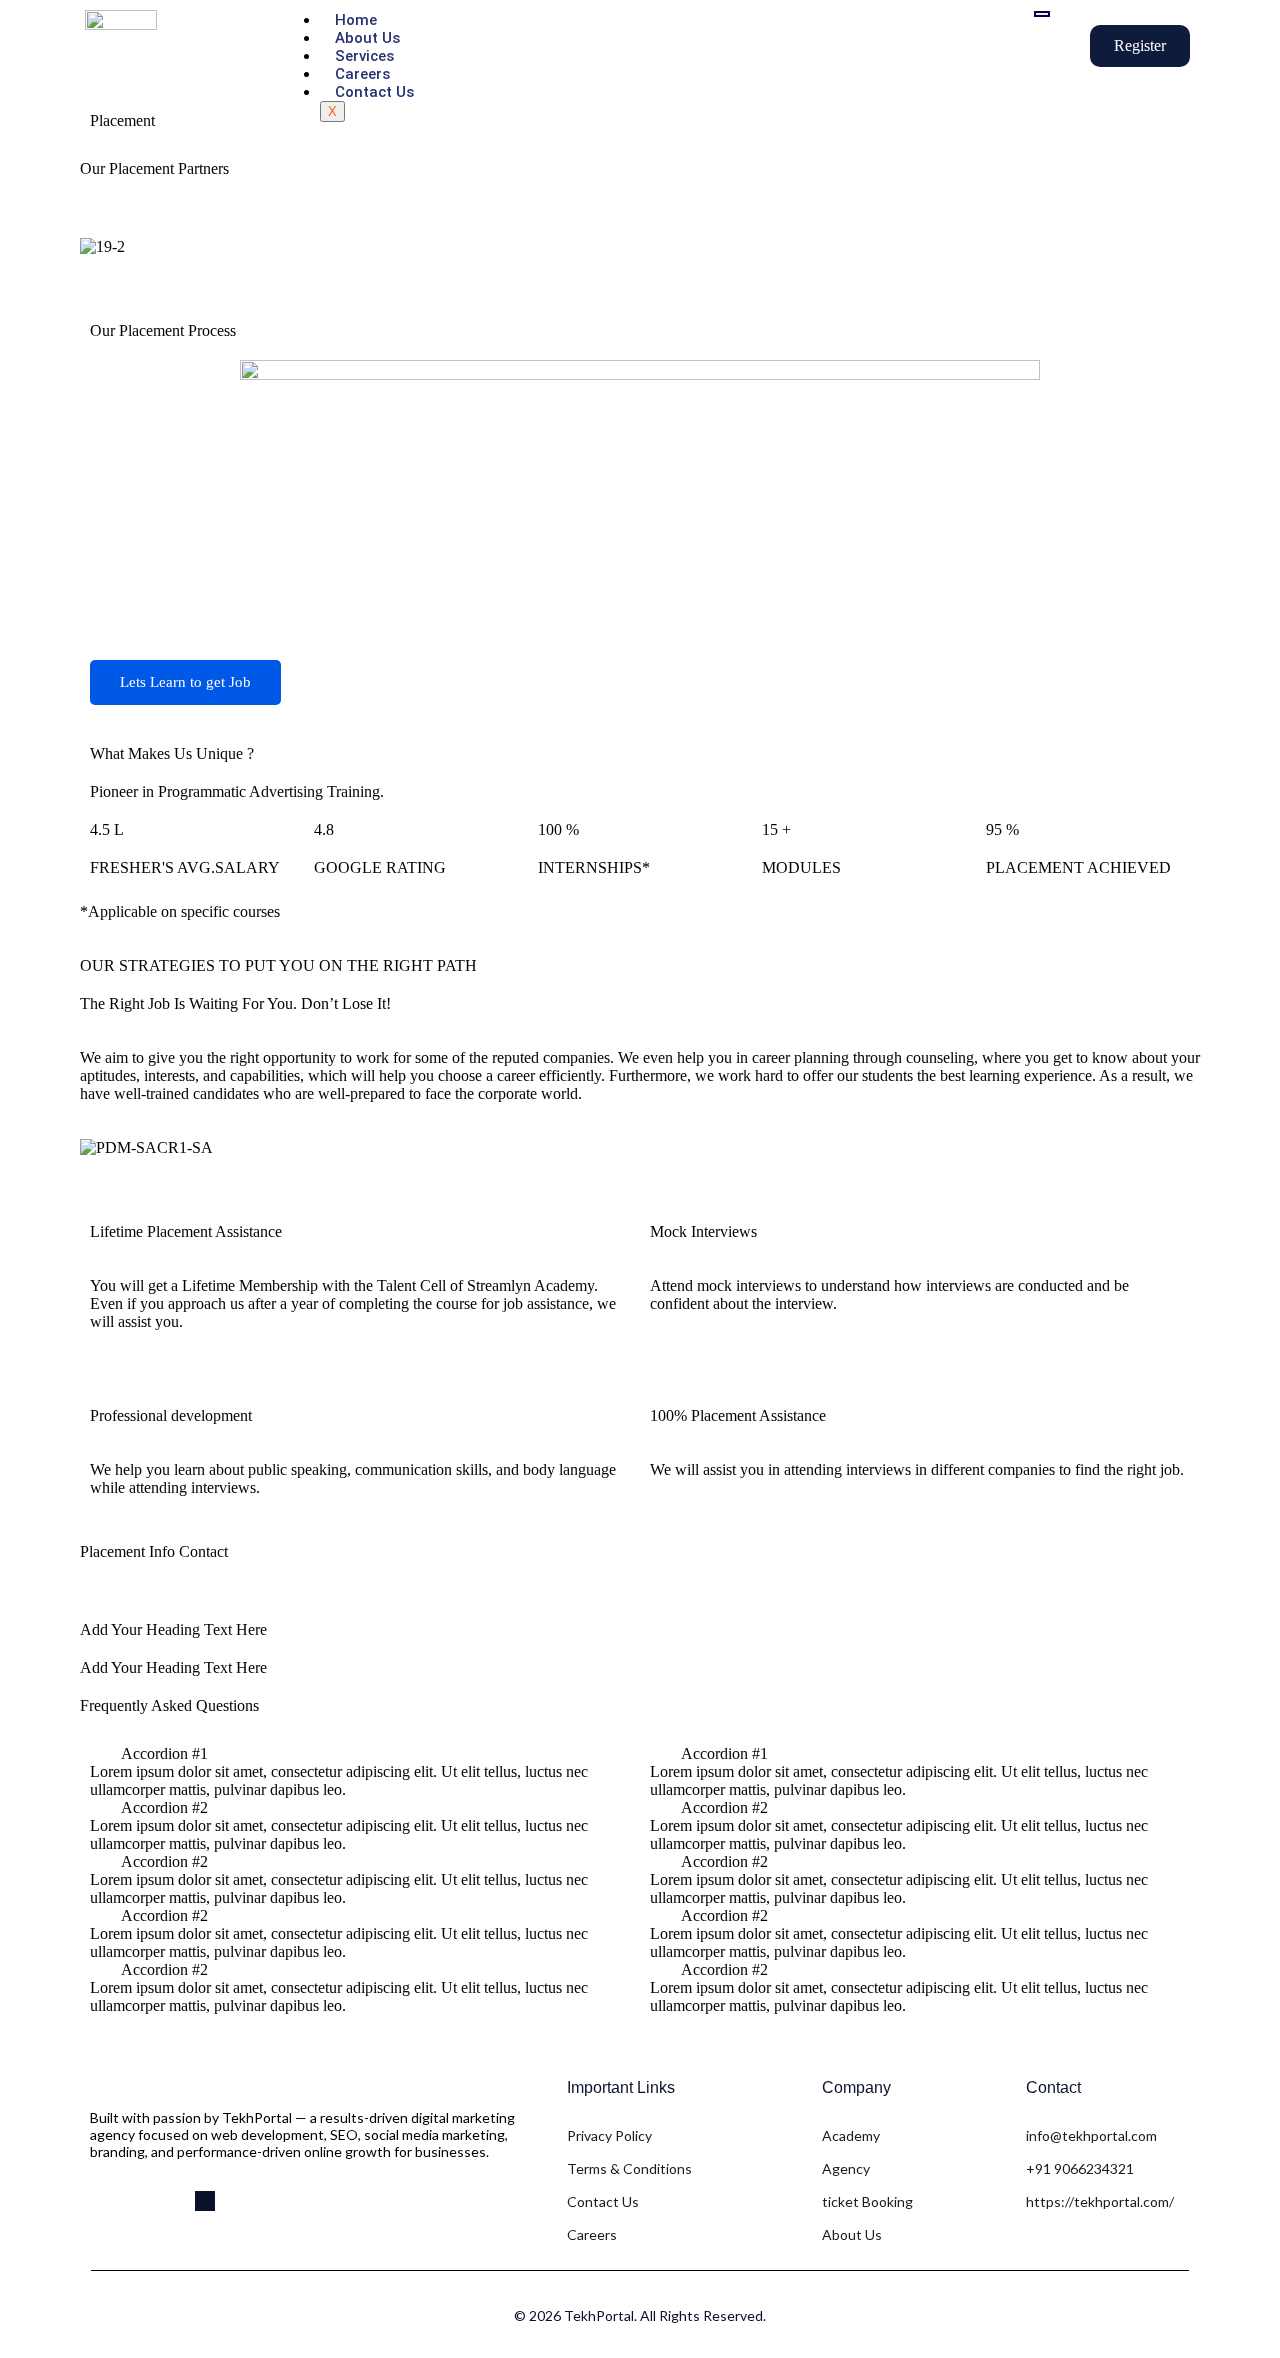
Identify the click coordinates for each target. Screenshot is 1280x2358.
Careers (362, 74)
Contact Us (374, 92)
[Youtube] (135, 2201)
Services (364, 56)
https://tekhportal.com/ (1100, 2201)
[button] (640, 265)
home (356, 20)
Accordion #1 (164, 1753)
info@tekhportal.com (1091, 2135)
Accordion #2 (164, 1807)
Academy (851, 2135)
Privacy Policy (609, 2135)
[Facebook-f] (100, 2201)
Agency (846, 2168)
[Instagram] (170, 2201)
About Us (367, 38)
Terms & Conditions (629, 2168)
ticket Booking (867, 2201)
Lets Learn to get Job (185, 682)
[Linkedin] (205, 2201)
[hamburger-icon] (1042, 14)
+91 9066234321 (1080, 2168)
